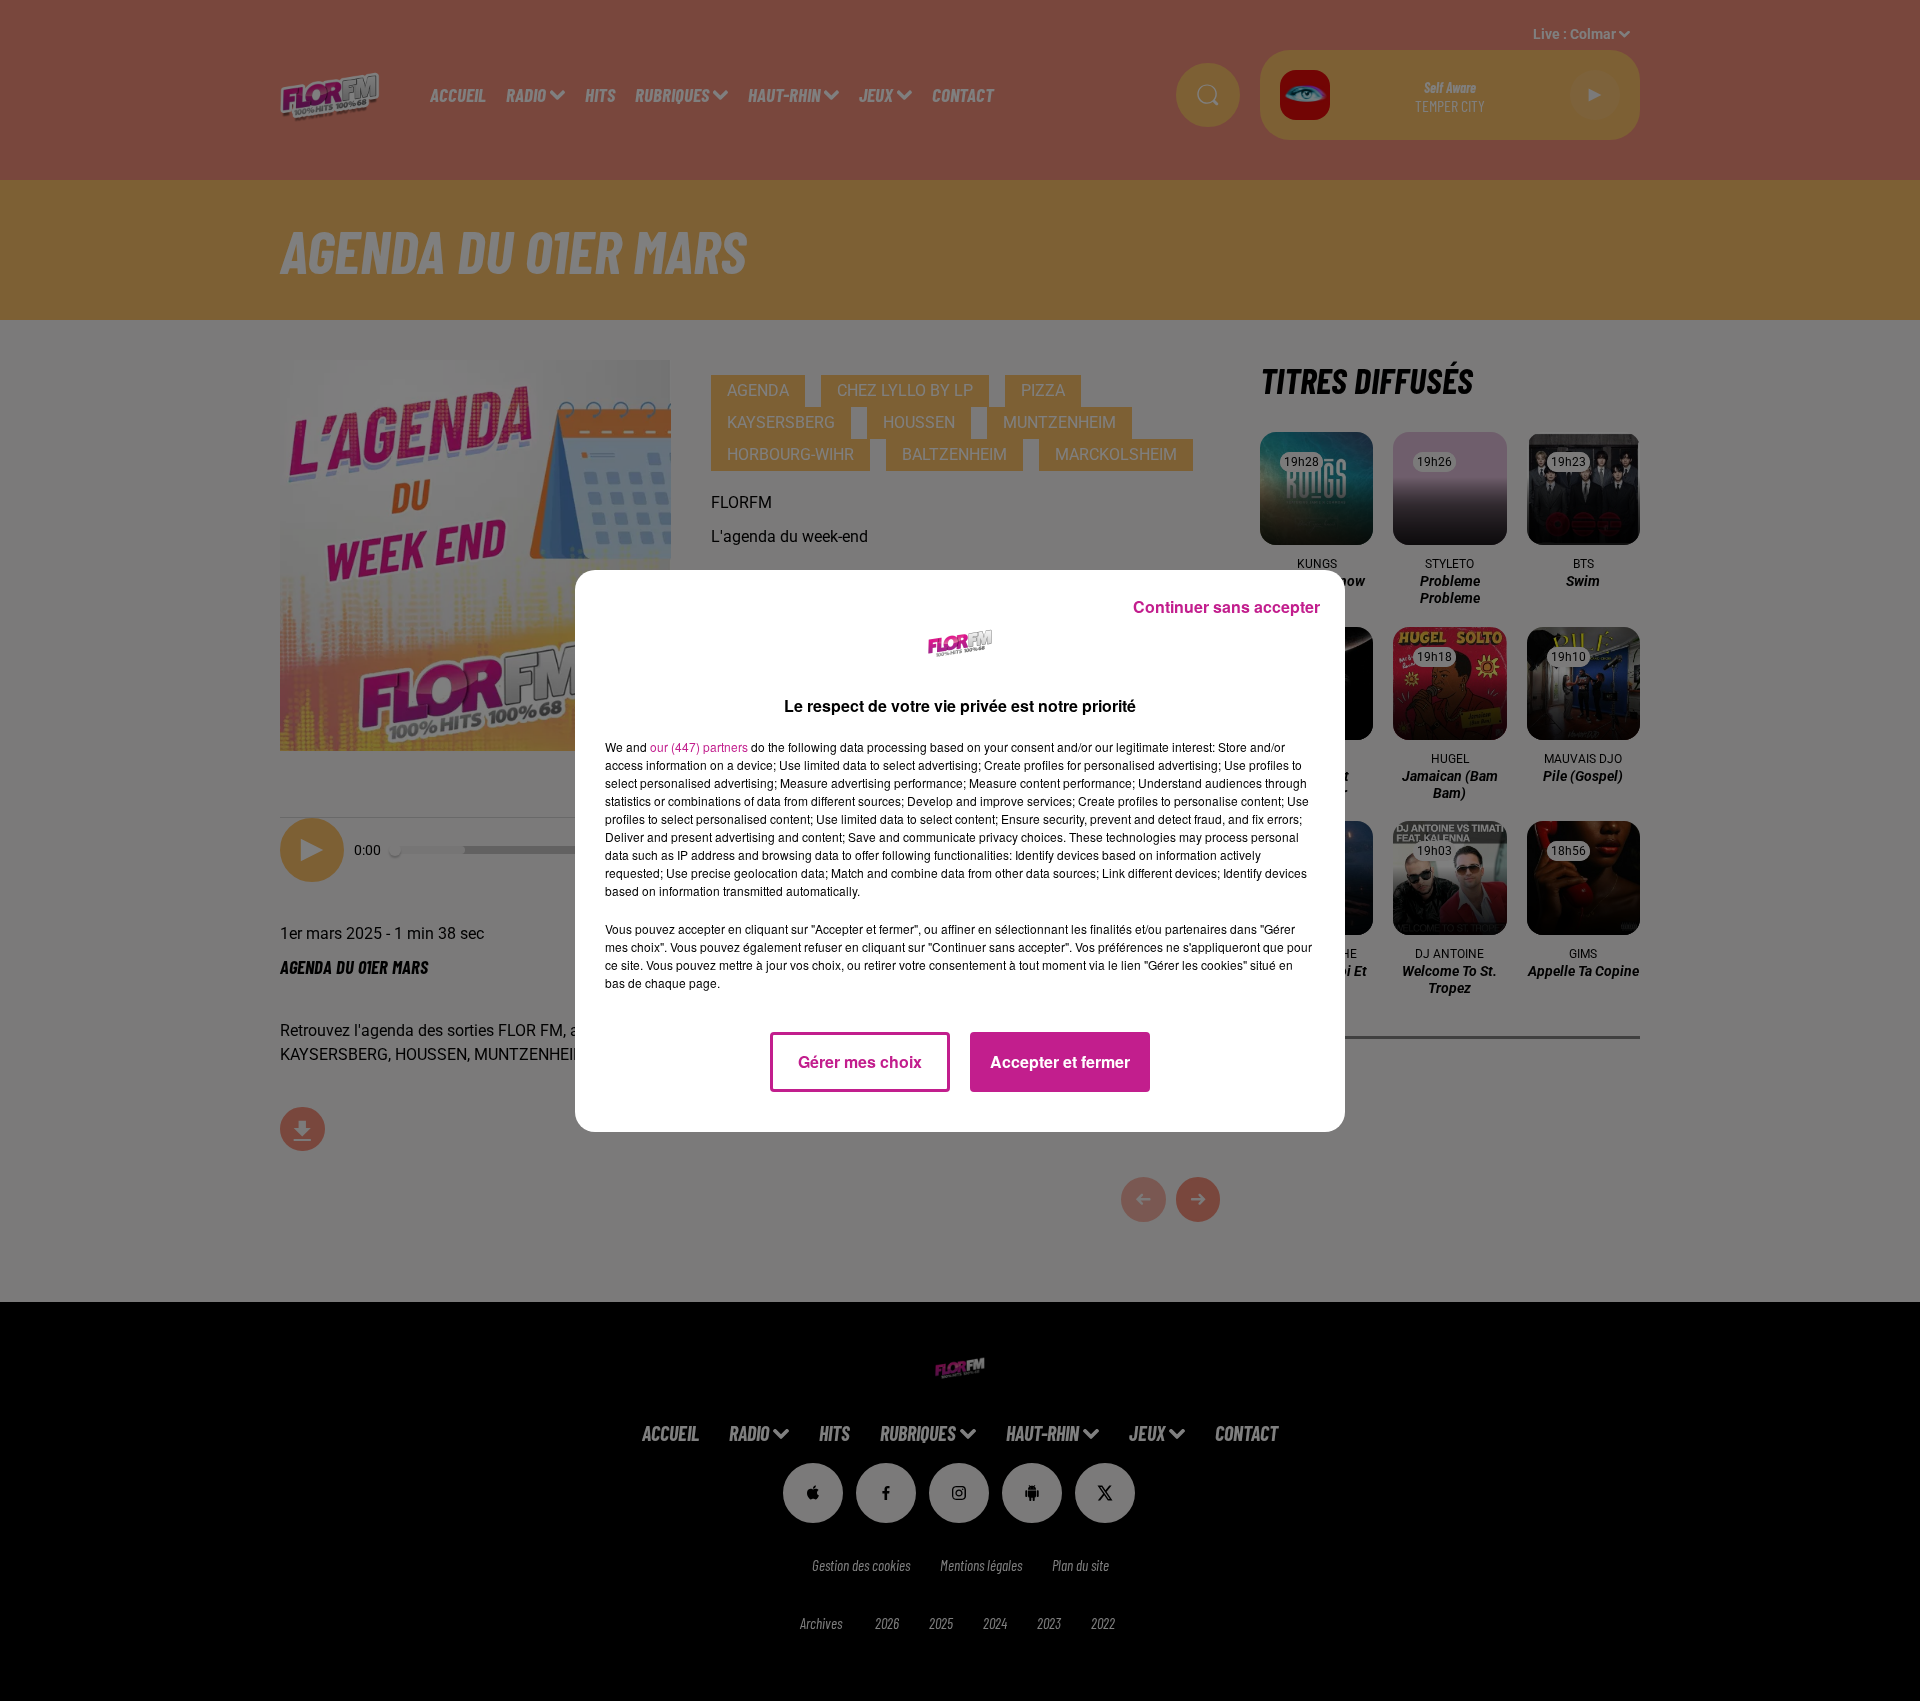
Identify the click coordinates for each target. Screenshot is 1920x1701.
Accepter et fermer (1060, 1061)
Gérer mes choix (860, 1061)
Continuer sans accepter (1226, 606)
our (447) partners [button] (699, 746)
